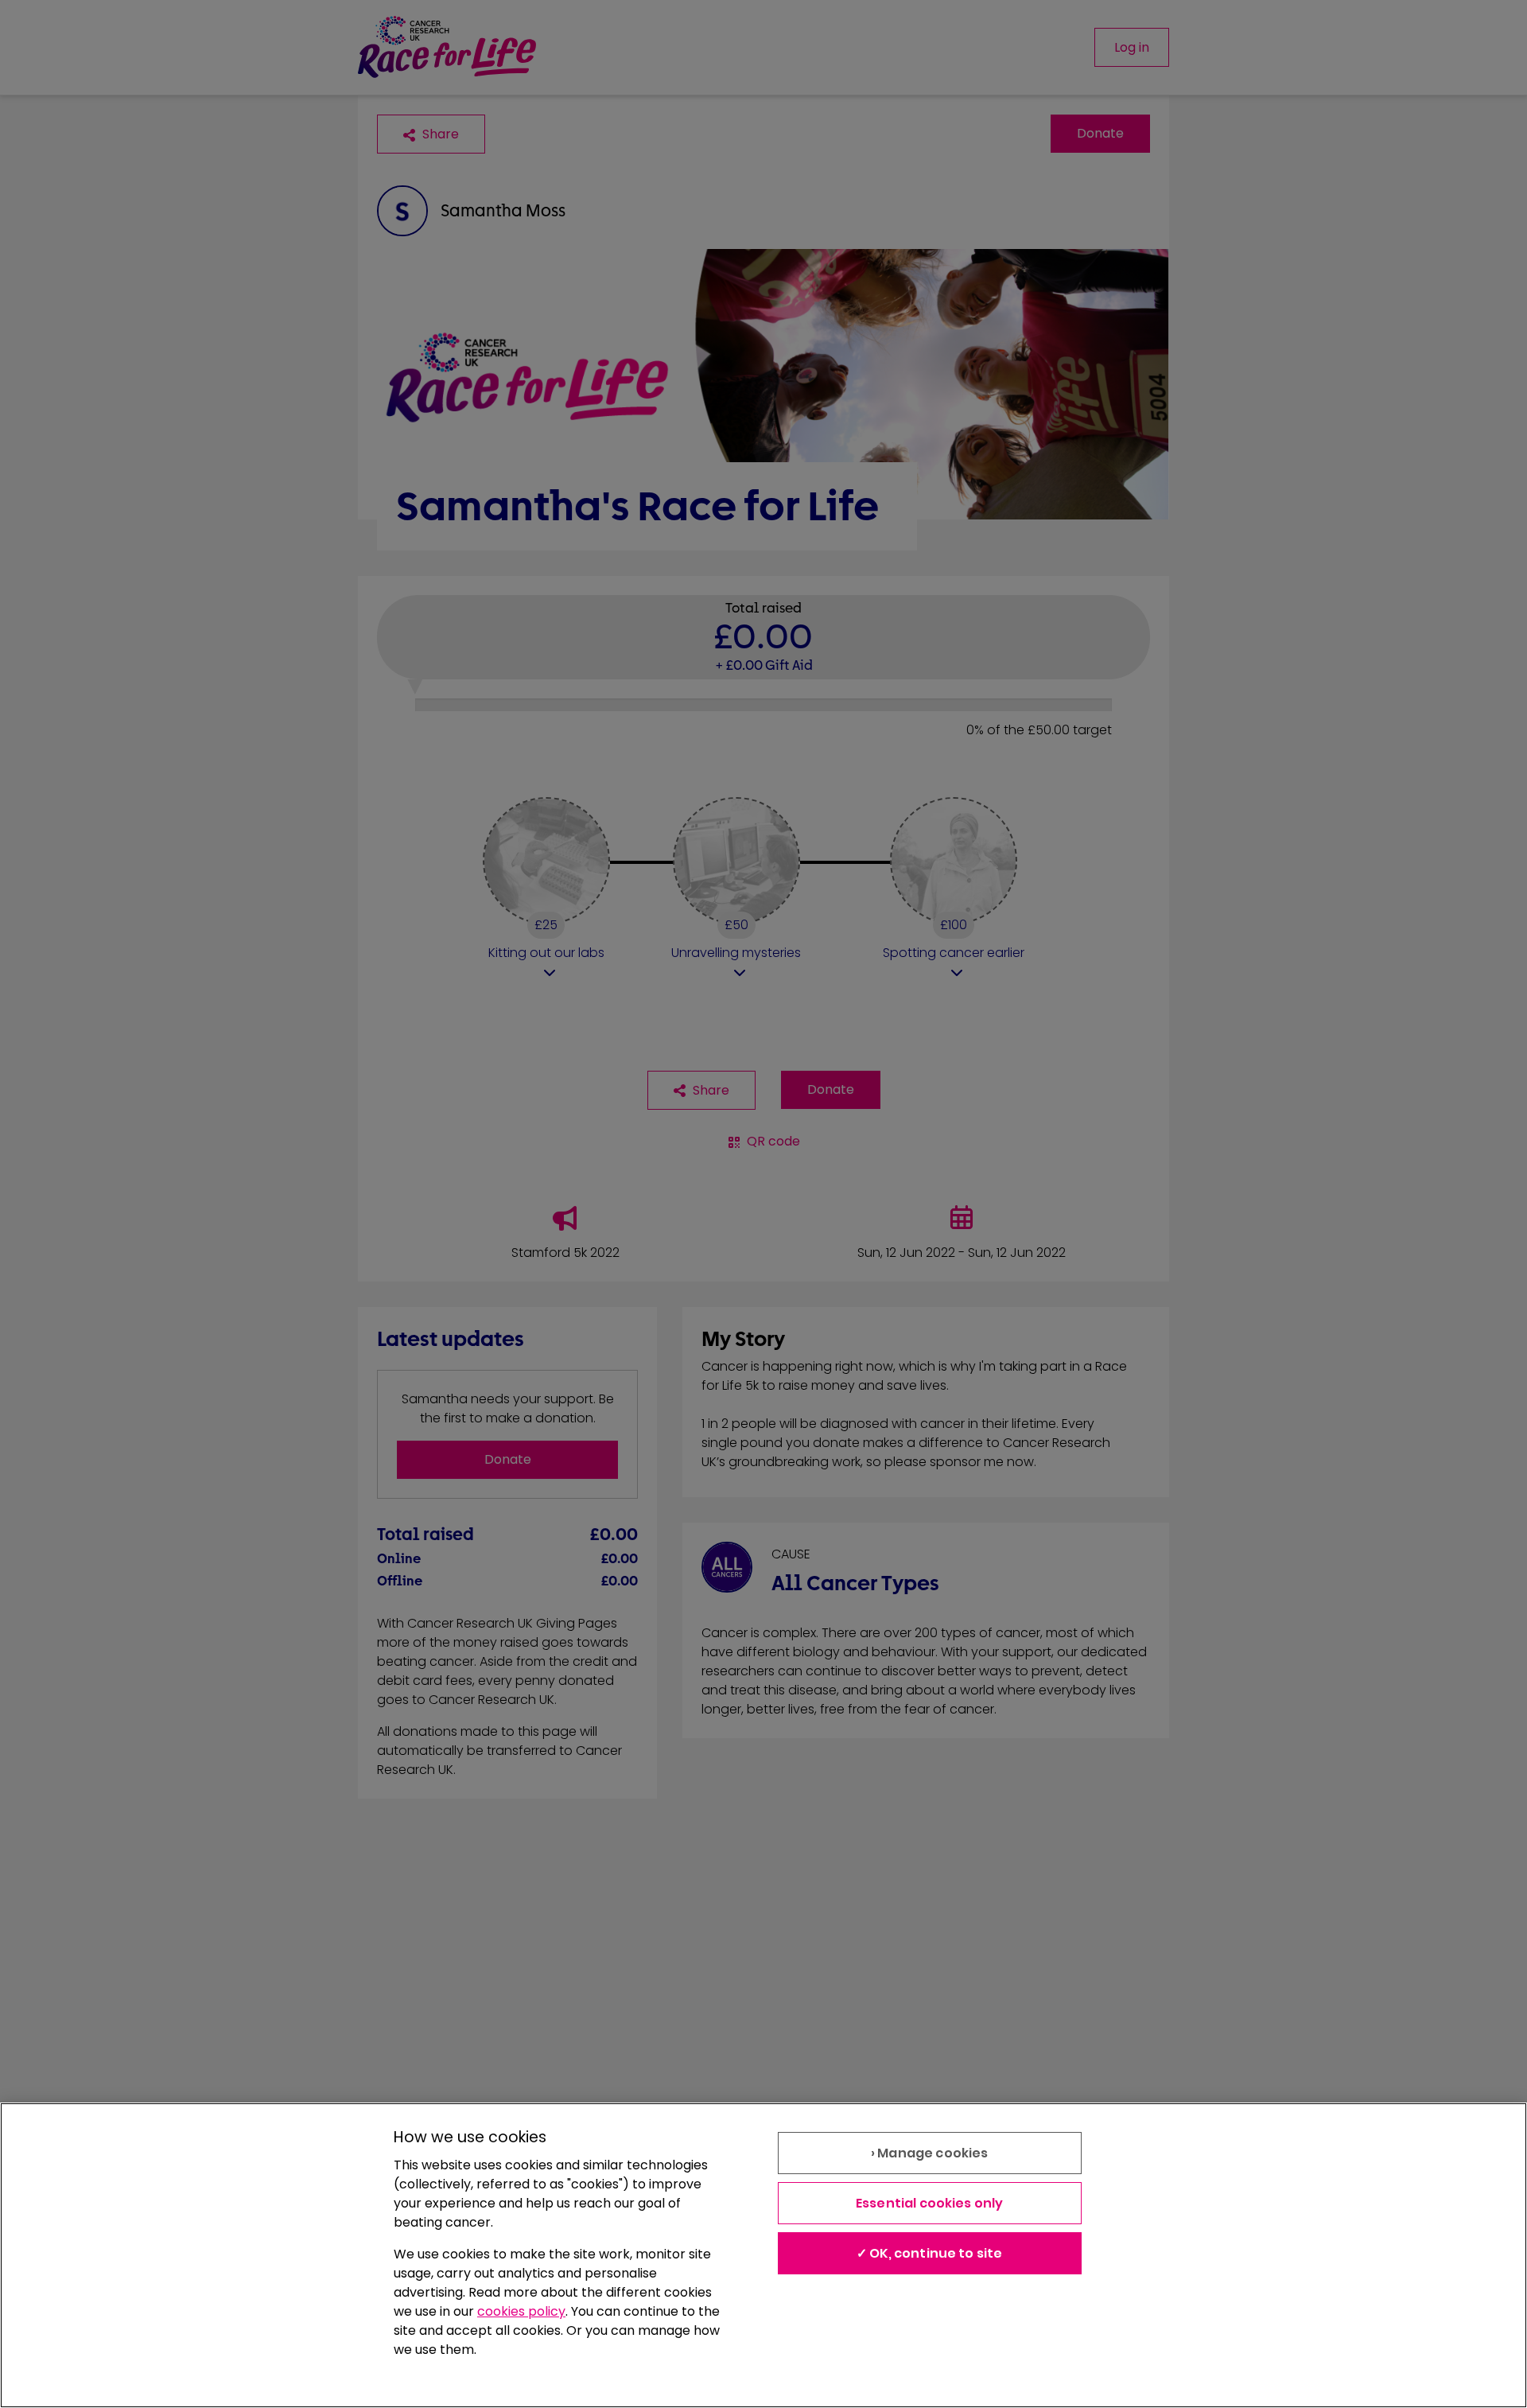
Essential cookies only (930, 2203)
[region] (763, 2255)
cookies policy (521, 2311)
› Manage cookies (930, 2153)
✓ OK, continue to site (930, 2253)
